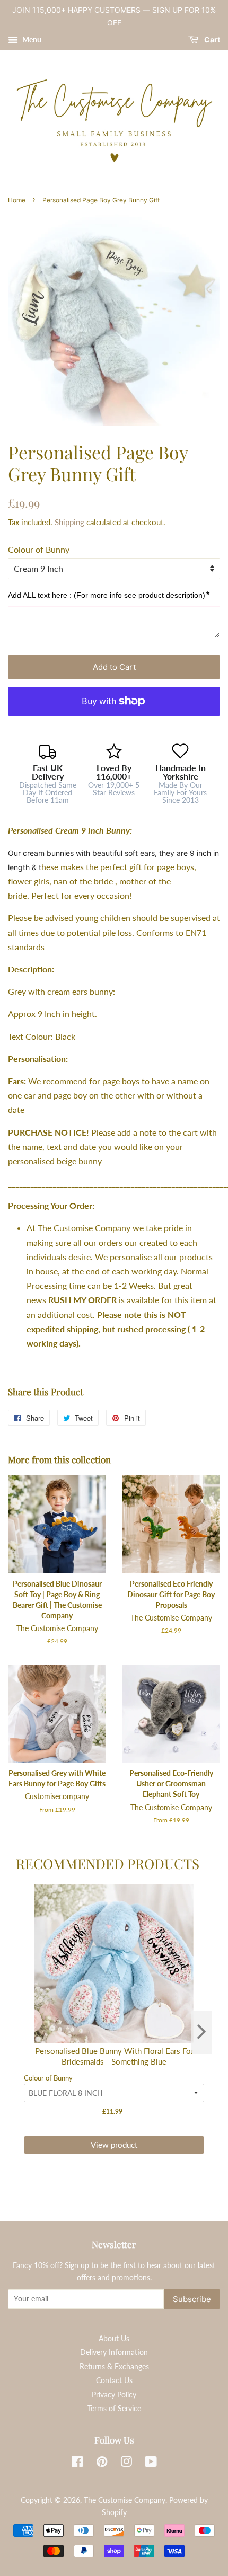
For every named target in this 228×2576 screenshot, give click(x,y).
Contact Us (114, 2380)
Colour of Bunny (39, 549)
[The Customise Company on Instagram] (126, 2464)
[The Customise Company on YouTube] (151, 2464)
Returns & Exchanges (114, 2367)
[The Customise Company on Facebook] (77, 2464)
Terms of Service (114, 2409)
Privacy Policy (114, 2395)
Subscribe (192, 2299)
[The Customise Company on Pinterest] (102, 2464)
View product (114, 2145)
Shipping (69, 522)
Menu (31, 39)
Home (17, 200)
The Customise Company (125, 2500)
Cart (211, 39)
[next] (201, 2032)
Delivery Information (114, 2352)
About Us (114, 2339)
